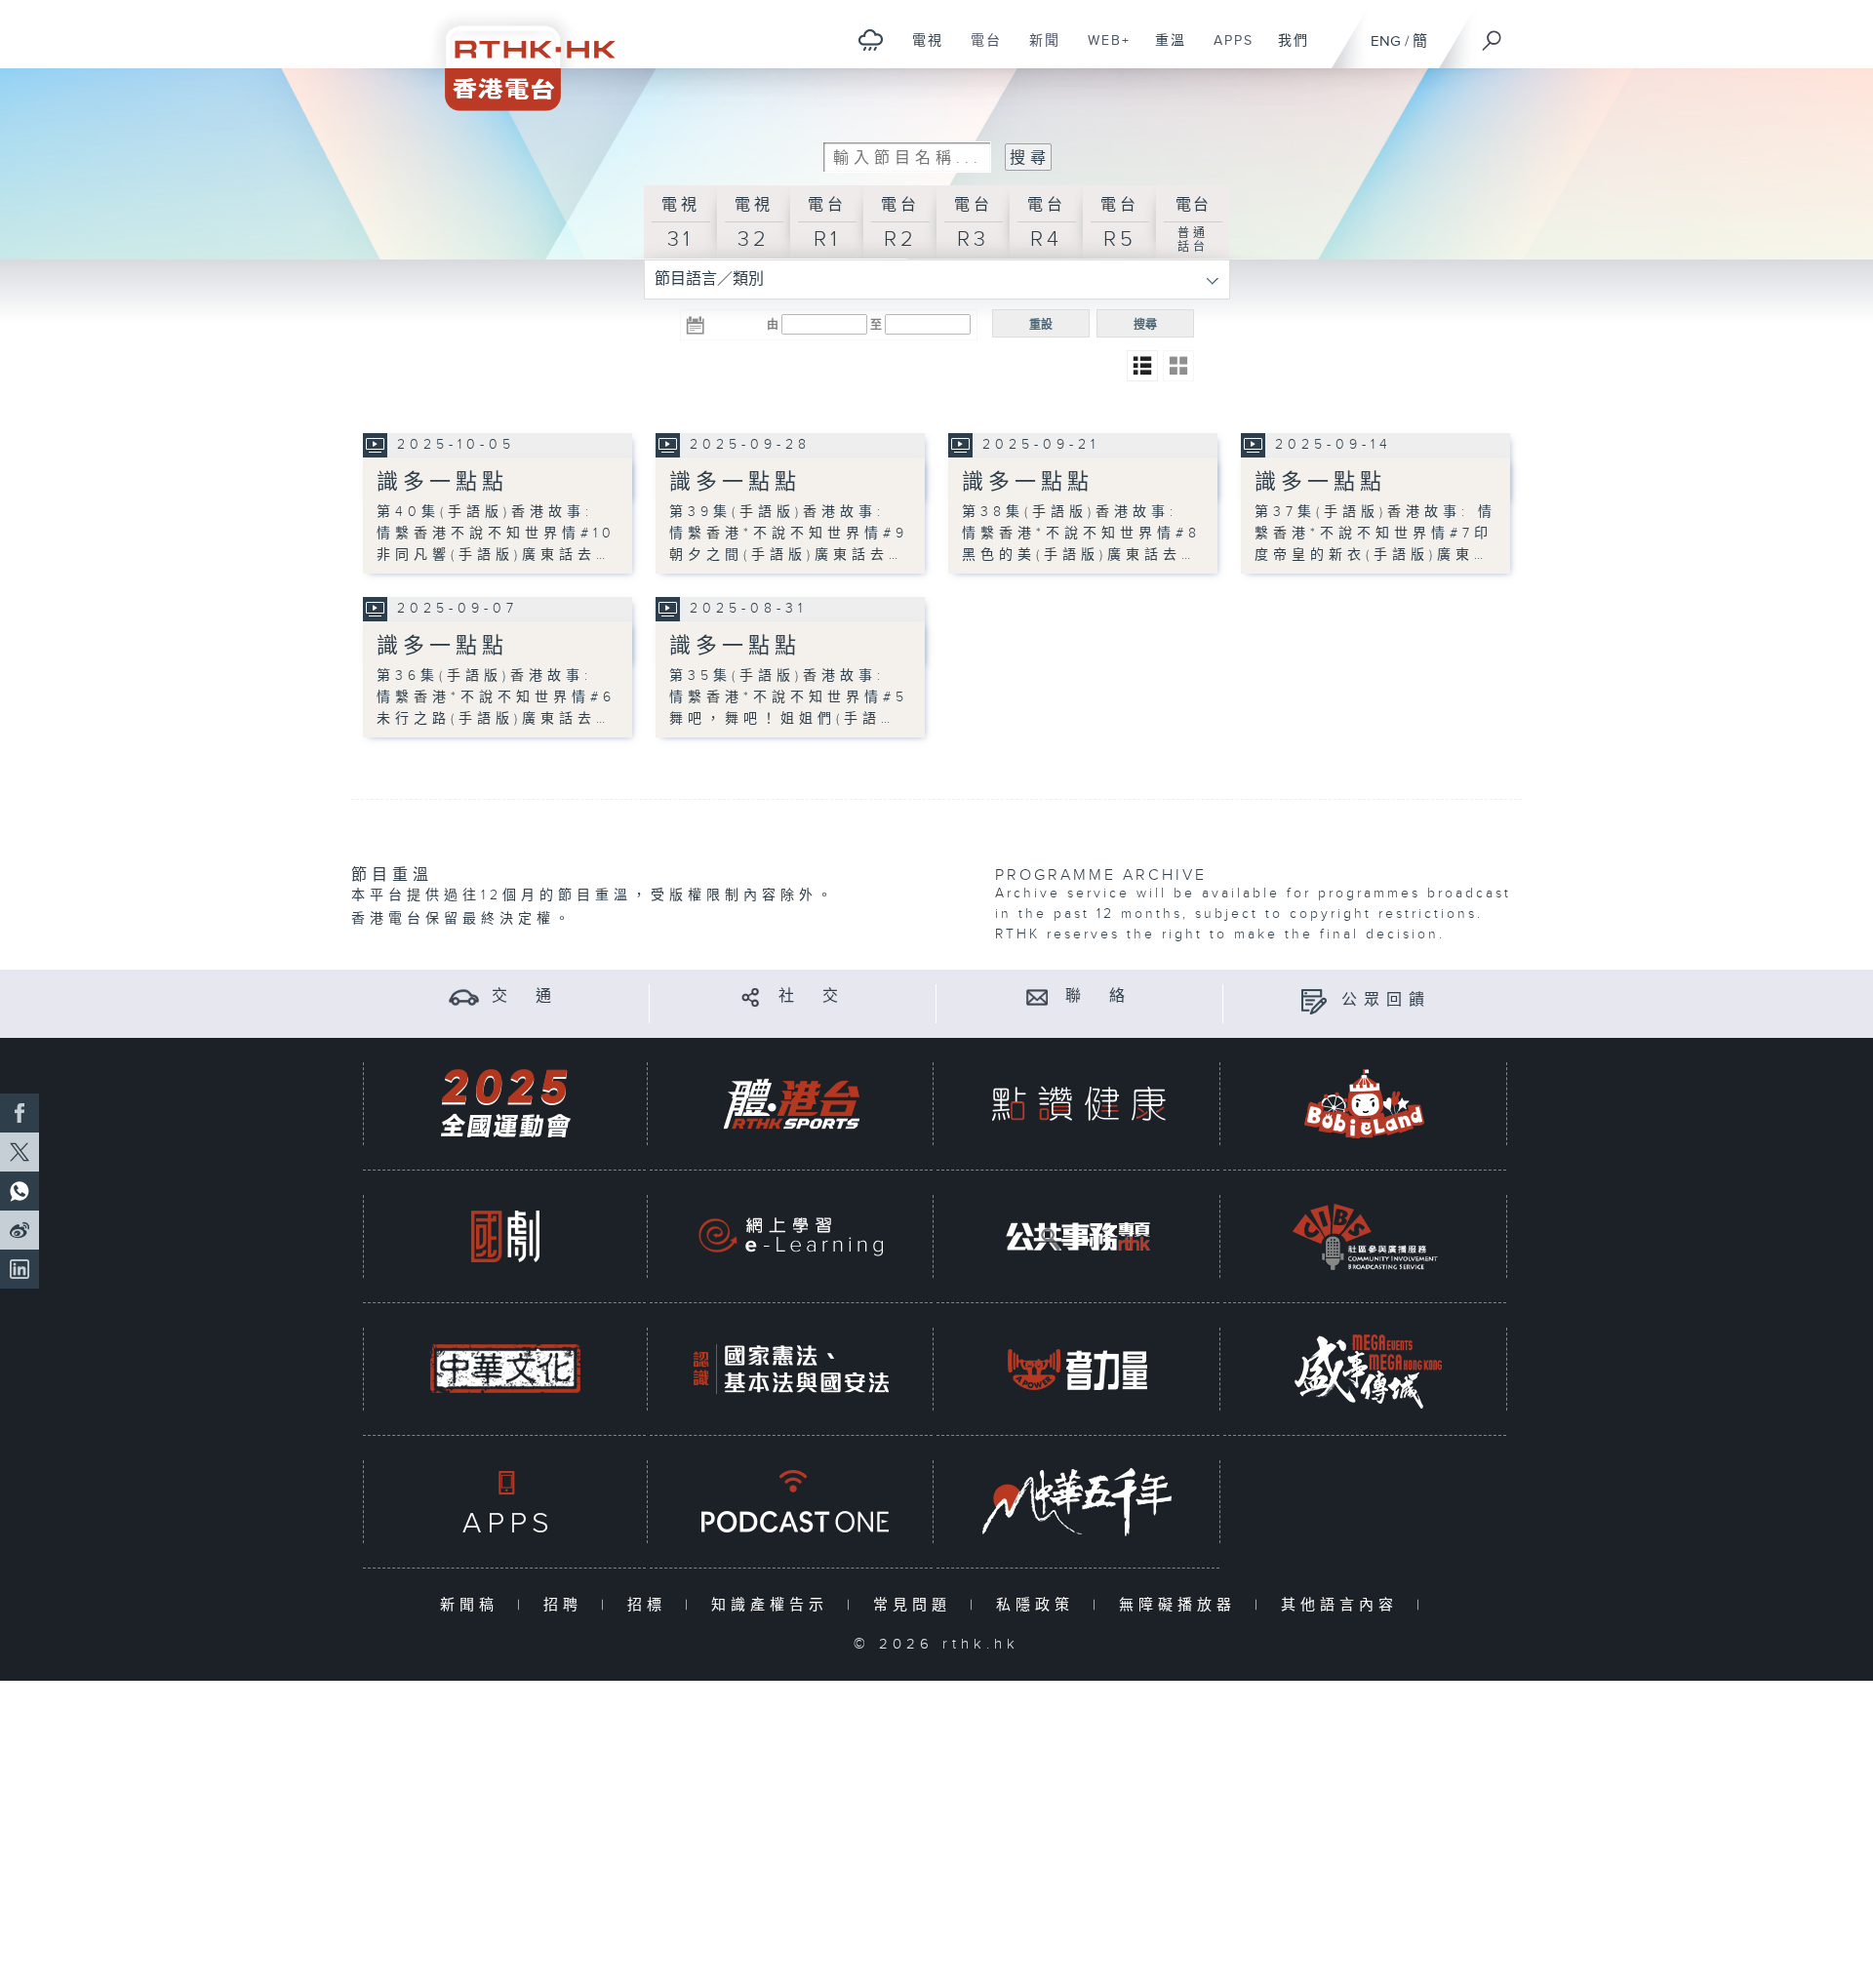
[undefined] (871, 40)
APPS (1226, 51)
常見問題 (917, 1605)
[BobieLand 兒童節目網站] (1365, 1104)
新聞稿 (474, 1605)
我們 (1286, 51)
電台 (979, 51)
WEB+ (1102, 51)
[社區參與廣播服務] (1365, 1236)
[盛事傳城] (1365, 1369)
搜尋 (1145, 325)
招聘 (567, 1605)
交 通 (525, 996)
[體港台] (791, 1104)
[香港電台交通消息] (464, 996)
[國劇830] (505, 1236)
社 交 (812, 996)
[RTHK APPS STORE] (505, 1502)
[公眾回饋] (1314, 1000)
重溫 (1163, 51)
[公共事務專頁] (1078, 1236)
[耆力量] (1078, 1369)
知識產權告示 (774, 1605)
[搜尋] (1493, 34)
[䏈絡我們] (1037, 996)
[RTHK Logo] (517, 55)
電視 (920, 51)
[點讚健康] (1078, 1104)
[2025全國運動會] (505, 1104)
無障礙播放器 (1182, 1605)
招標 (651, 1605)
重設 (1041, 325)
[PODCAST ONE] (791, 1502)
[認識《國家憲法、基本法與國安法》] (791, 1369)
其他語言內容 (1344, 1605)
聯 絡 (1098, 996)
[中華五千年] (1078, 1502)
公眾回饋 (1386, 1000)
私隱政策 (1039, 1605)
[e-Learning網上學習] (791, 1236)
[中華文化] (505, 1369)
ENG (1386, 41)
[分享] (751, 996)
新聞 (1037, 51)
